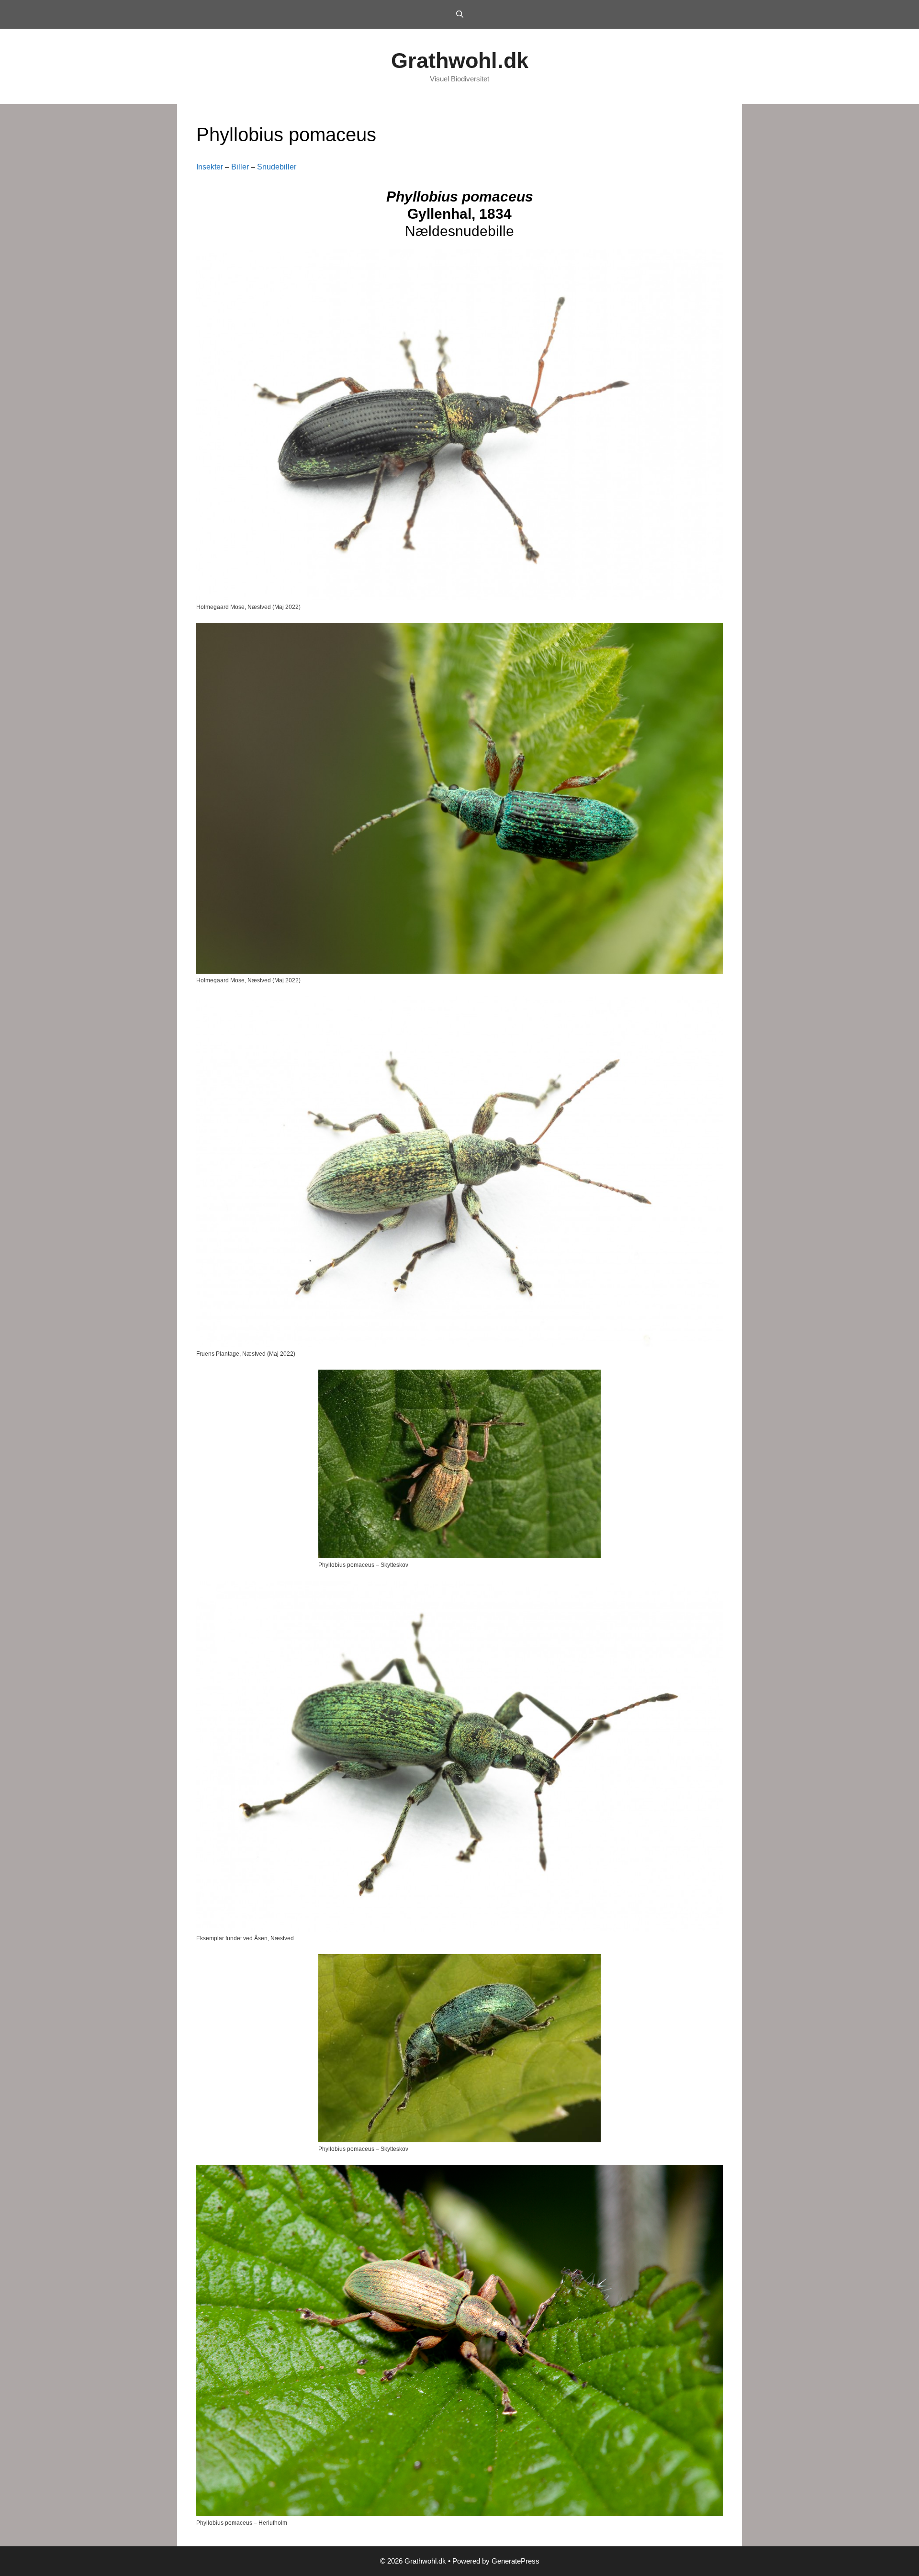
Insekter (210, 167)
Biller (240, 167)
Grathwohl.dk (460, 61)
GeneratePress (516, 2561)
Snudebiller (277, 167)
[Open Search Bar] (459, 14)
